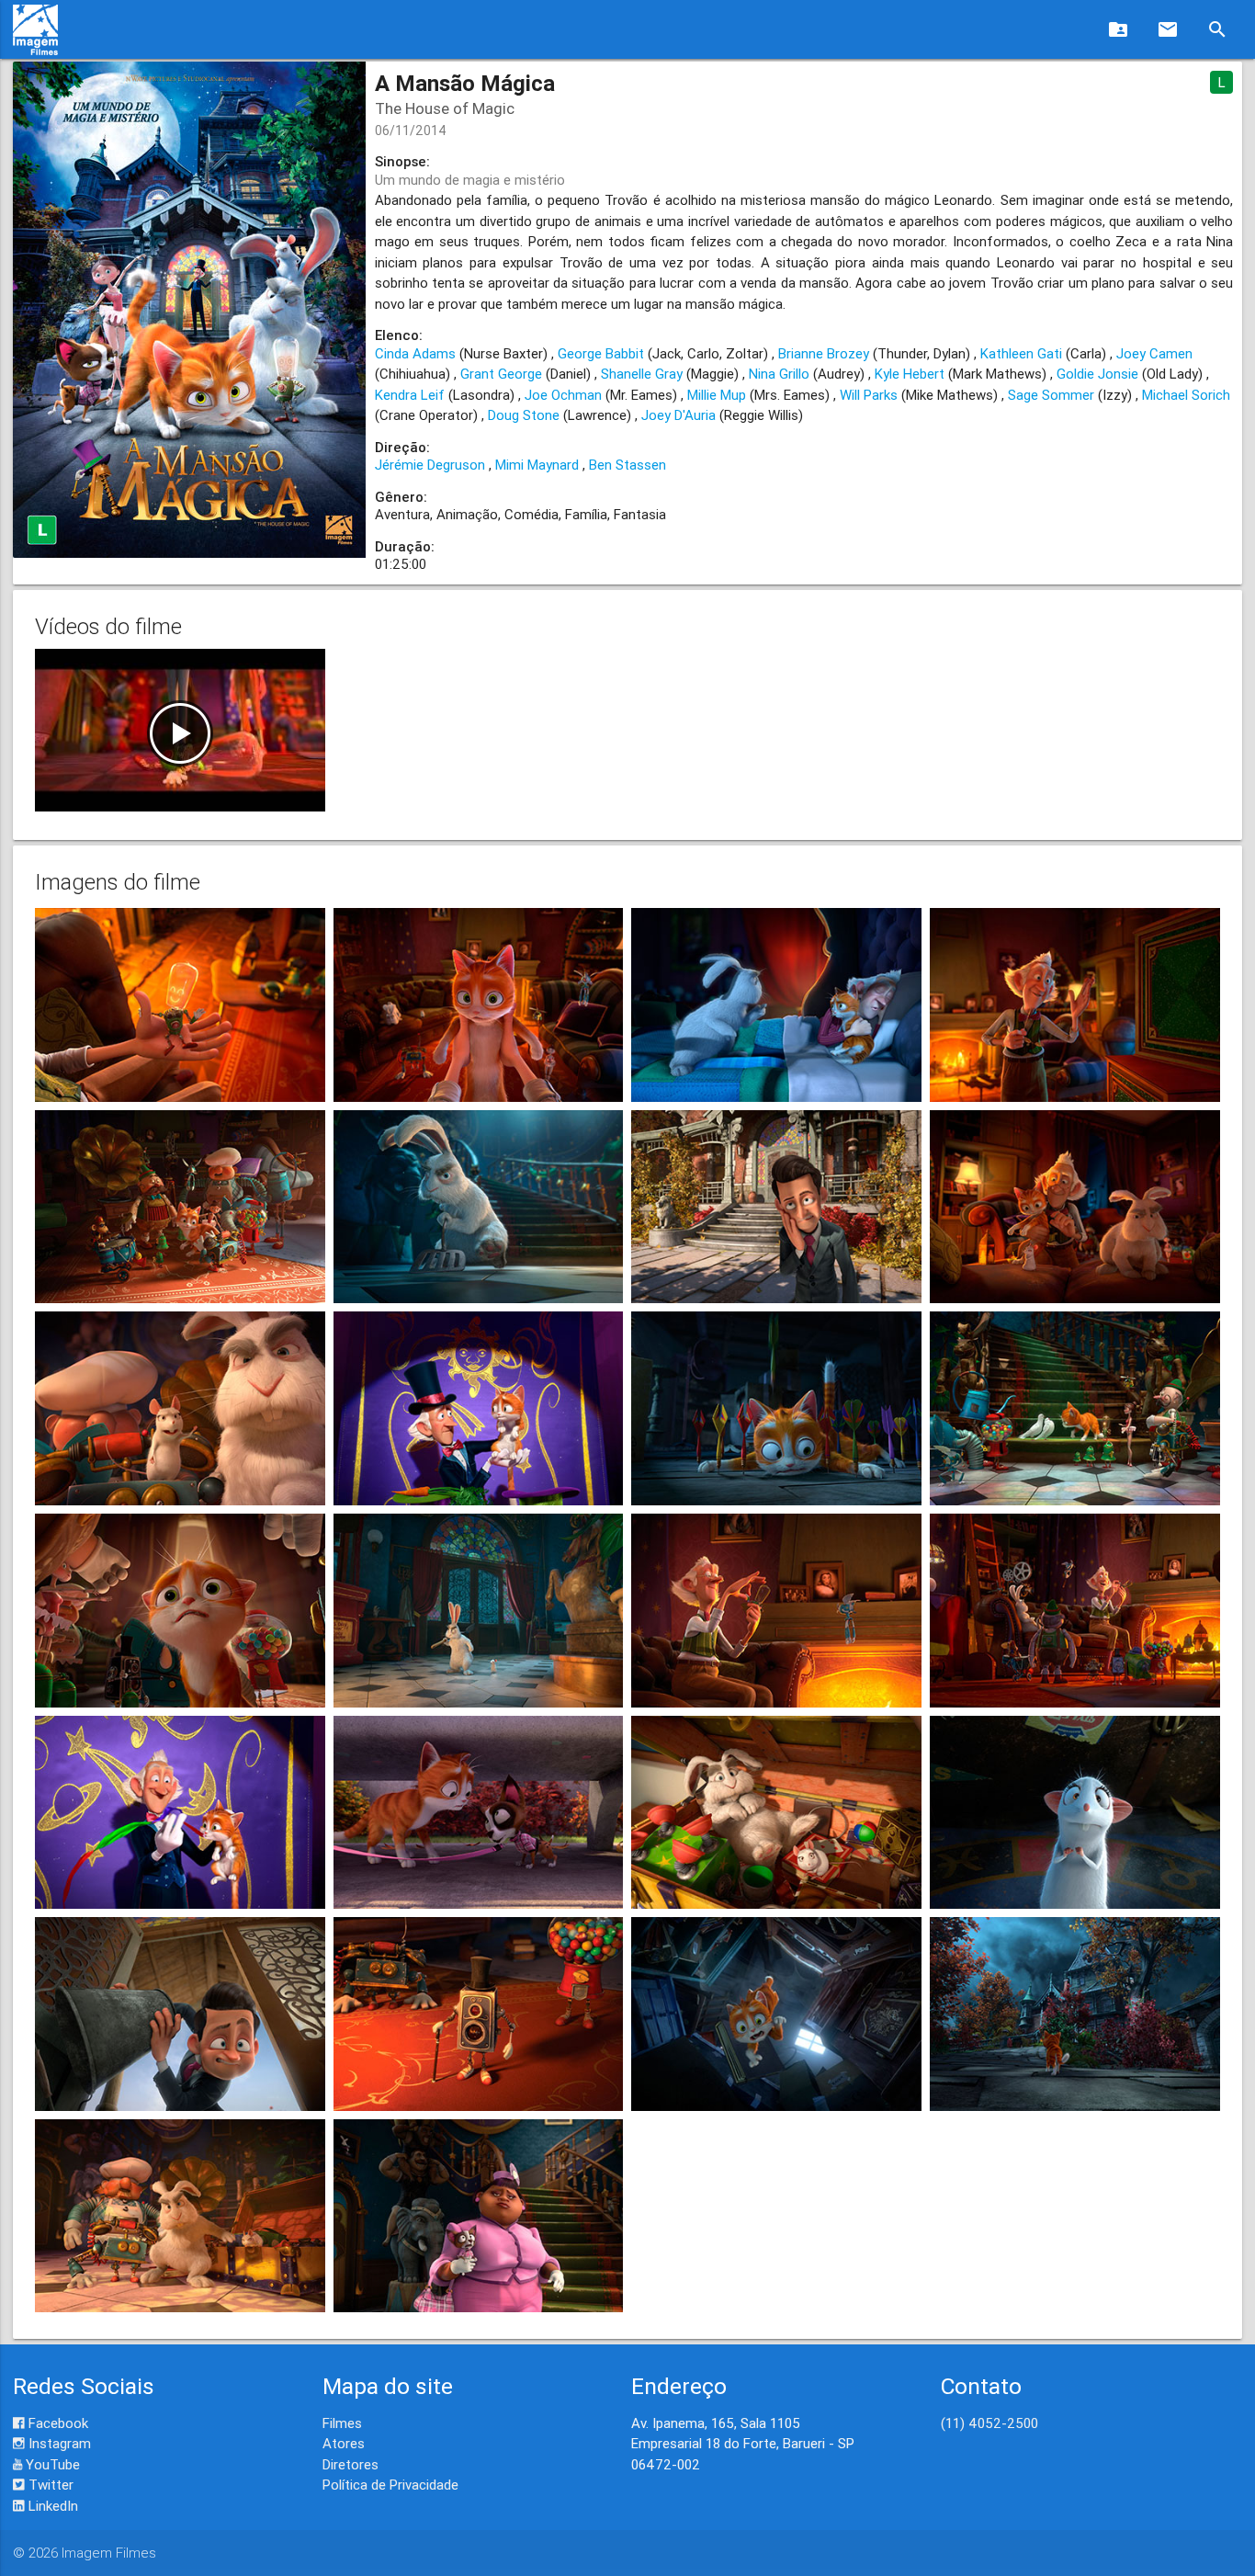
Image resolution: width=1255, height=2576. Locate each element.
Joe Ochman (563, 395)
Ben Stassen (627, 465)
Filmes (342, 2423)
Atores (344, 2443)
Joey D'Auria (678, 415)
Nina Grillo (779, 374)
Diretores (350, 2464)
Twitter (49, 2485)
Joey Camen (1154, 353)
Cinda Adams (415, 353)
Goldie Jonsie (1097, 374)
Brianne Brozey (824, 353)
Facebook (57, 2423)
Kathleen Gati (1021, 353)
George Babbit (601, 353)
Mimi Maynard (537, 465)
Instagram (58, 2443)
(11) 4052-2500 (989, 2423)
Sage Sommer (1051, 395)
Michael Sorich (1186, 395)
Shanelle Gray (642, 374)
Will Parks (869, 395)
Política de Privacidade (390, 2485)
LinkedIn (51, 2506)
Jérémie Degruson (430, 465)
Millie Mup (717, 395)
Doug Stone (524, 415)
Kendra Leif (410, 395)
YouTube (51, 2464)
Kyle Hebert (910, 374)
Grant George (501, 374)
